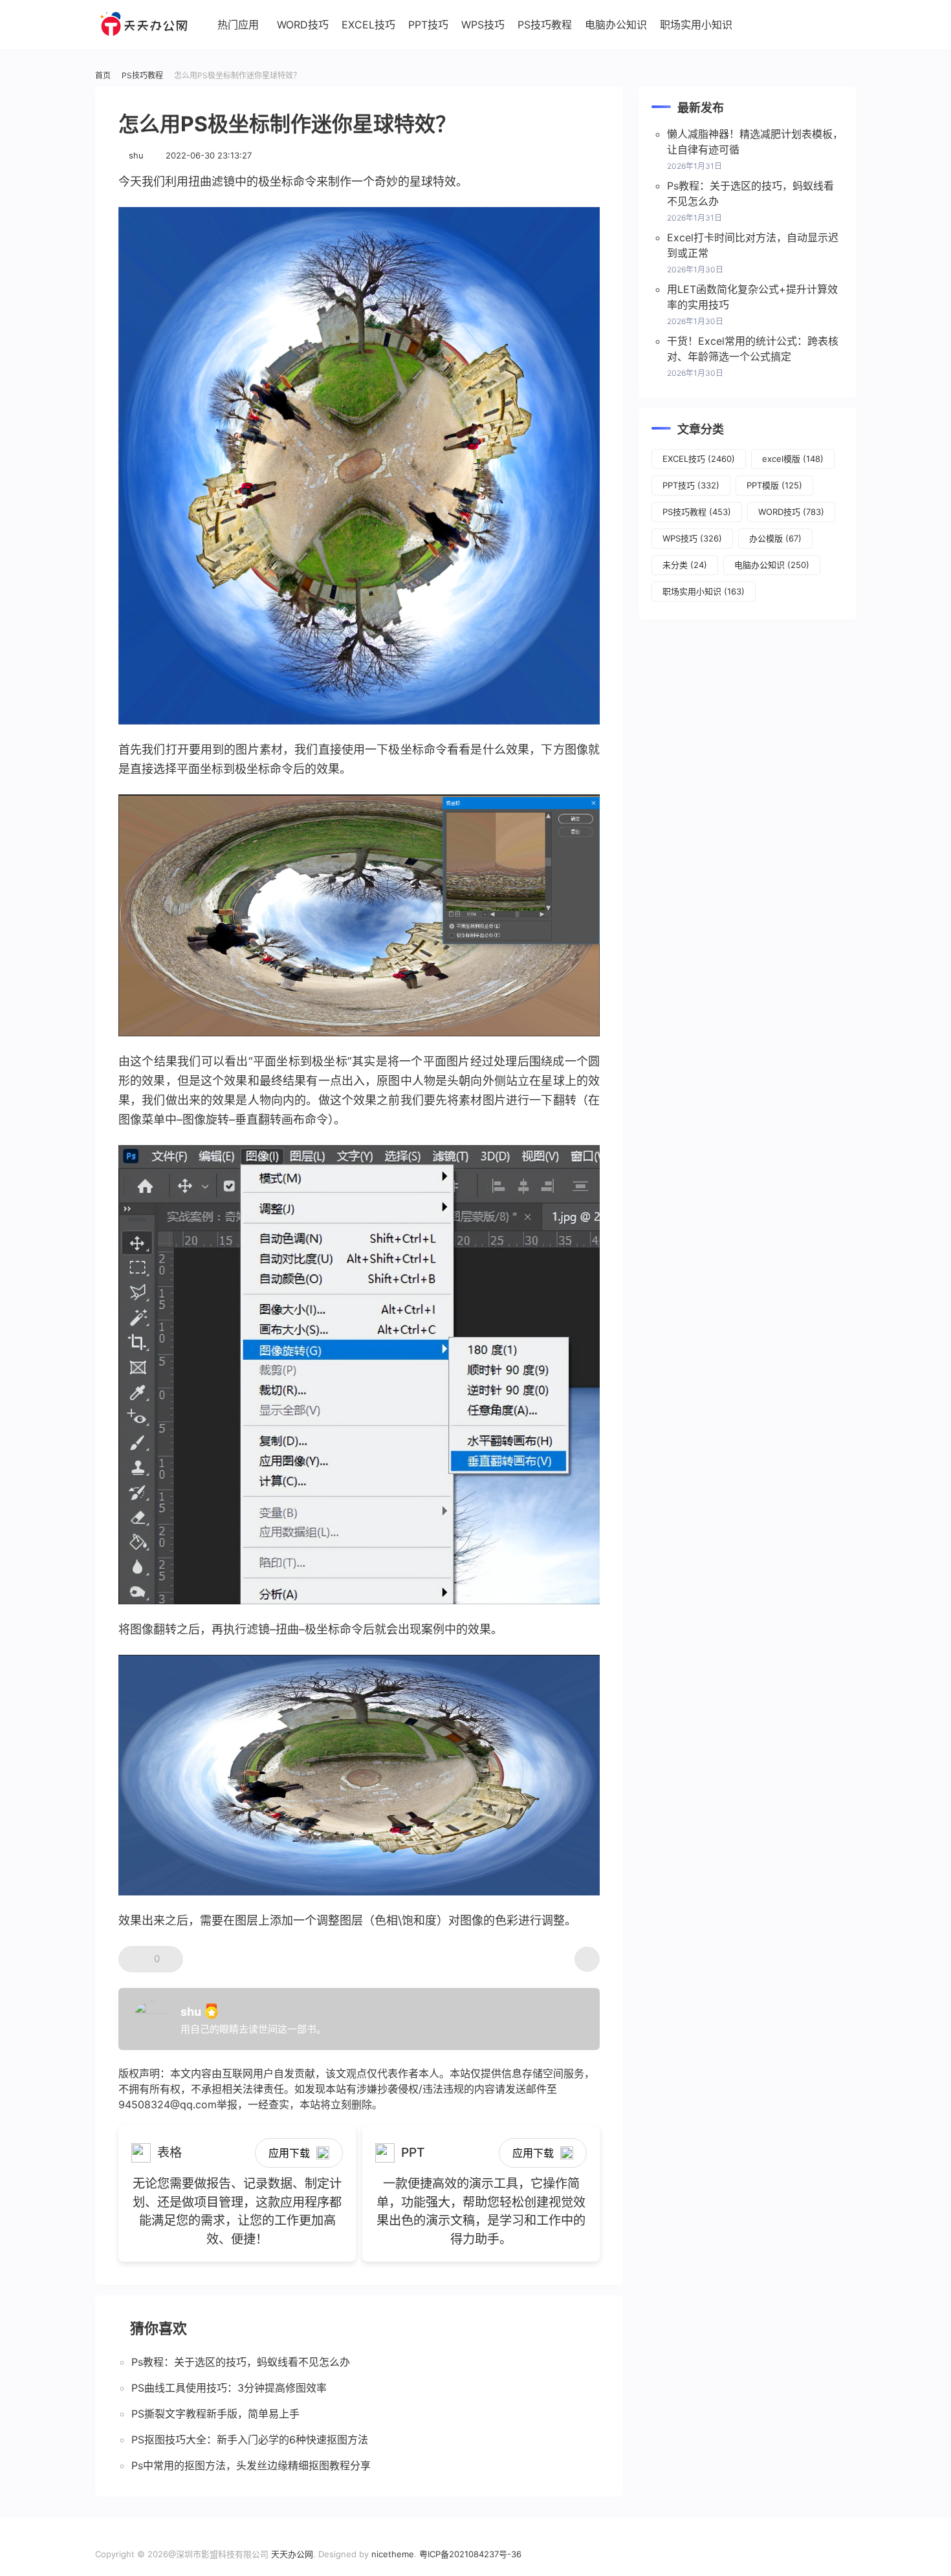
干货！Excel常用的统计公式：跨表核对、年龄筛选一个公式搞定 (753, 349)
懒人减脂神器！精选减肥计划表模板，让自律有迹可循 (755, 142)
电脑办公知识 (616, 25)
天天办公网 (292, 2554)
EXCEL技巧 (368, 25)
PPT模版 (774, 485)
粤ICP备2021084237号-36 (470, 2554)
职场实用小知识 (696, 25)
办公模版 (775, 538)
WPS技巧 (483, 25)
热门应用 (238, 25)
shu (136, 155)
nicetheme (393, 2554)
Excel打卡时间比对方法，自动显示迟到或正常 (753, 245)
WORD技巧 (303, 25)
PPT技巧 (428, 25)
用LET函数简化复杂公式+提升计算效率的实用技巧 (752, 297)
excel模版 (793, 459)
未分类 (685, 565)
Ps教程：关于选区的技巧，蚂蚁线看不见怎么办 (750, 193)
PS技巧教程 (545, 25)
